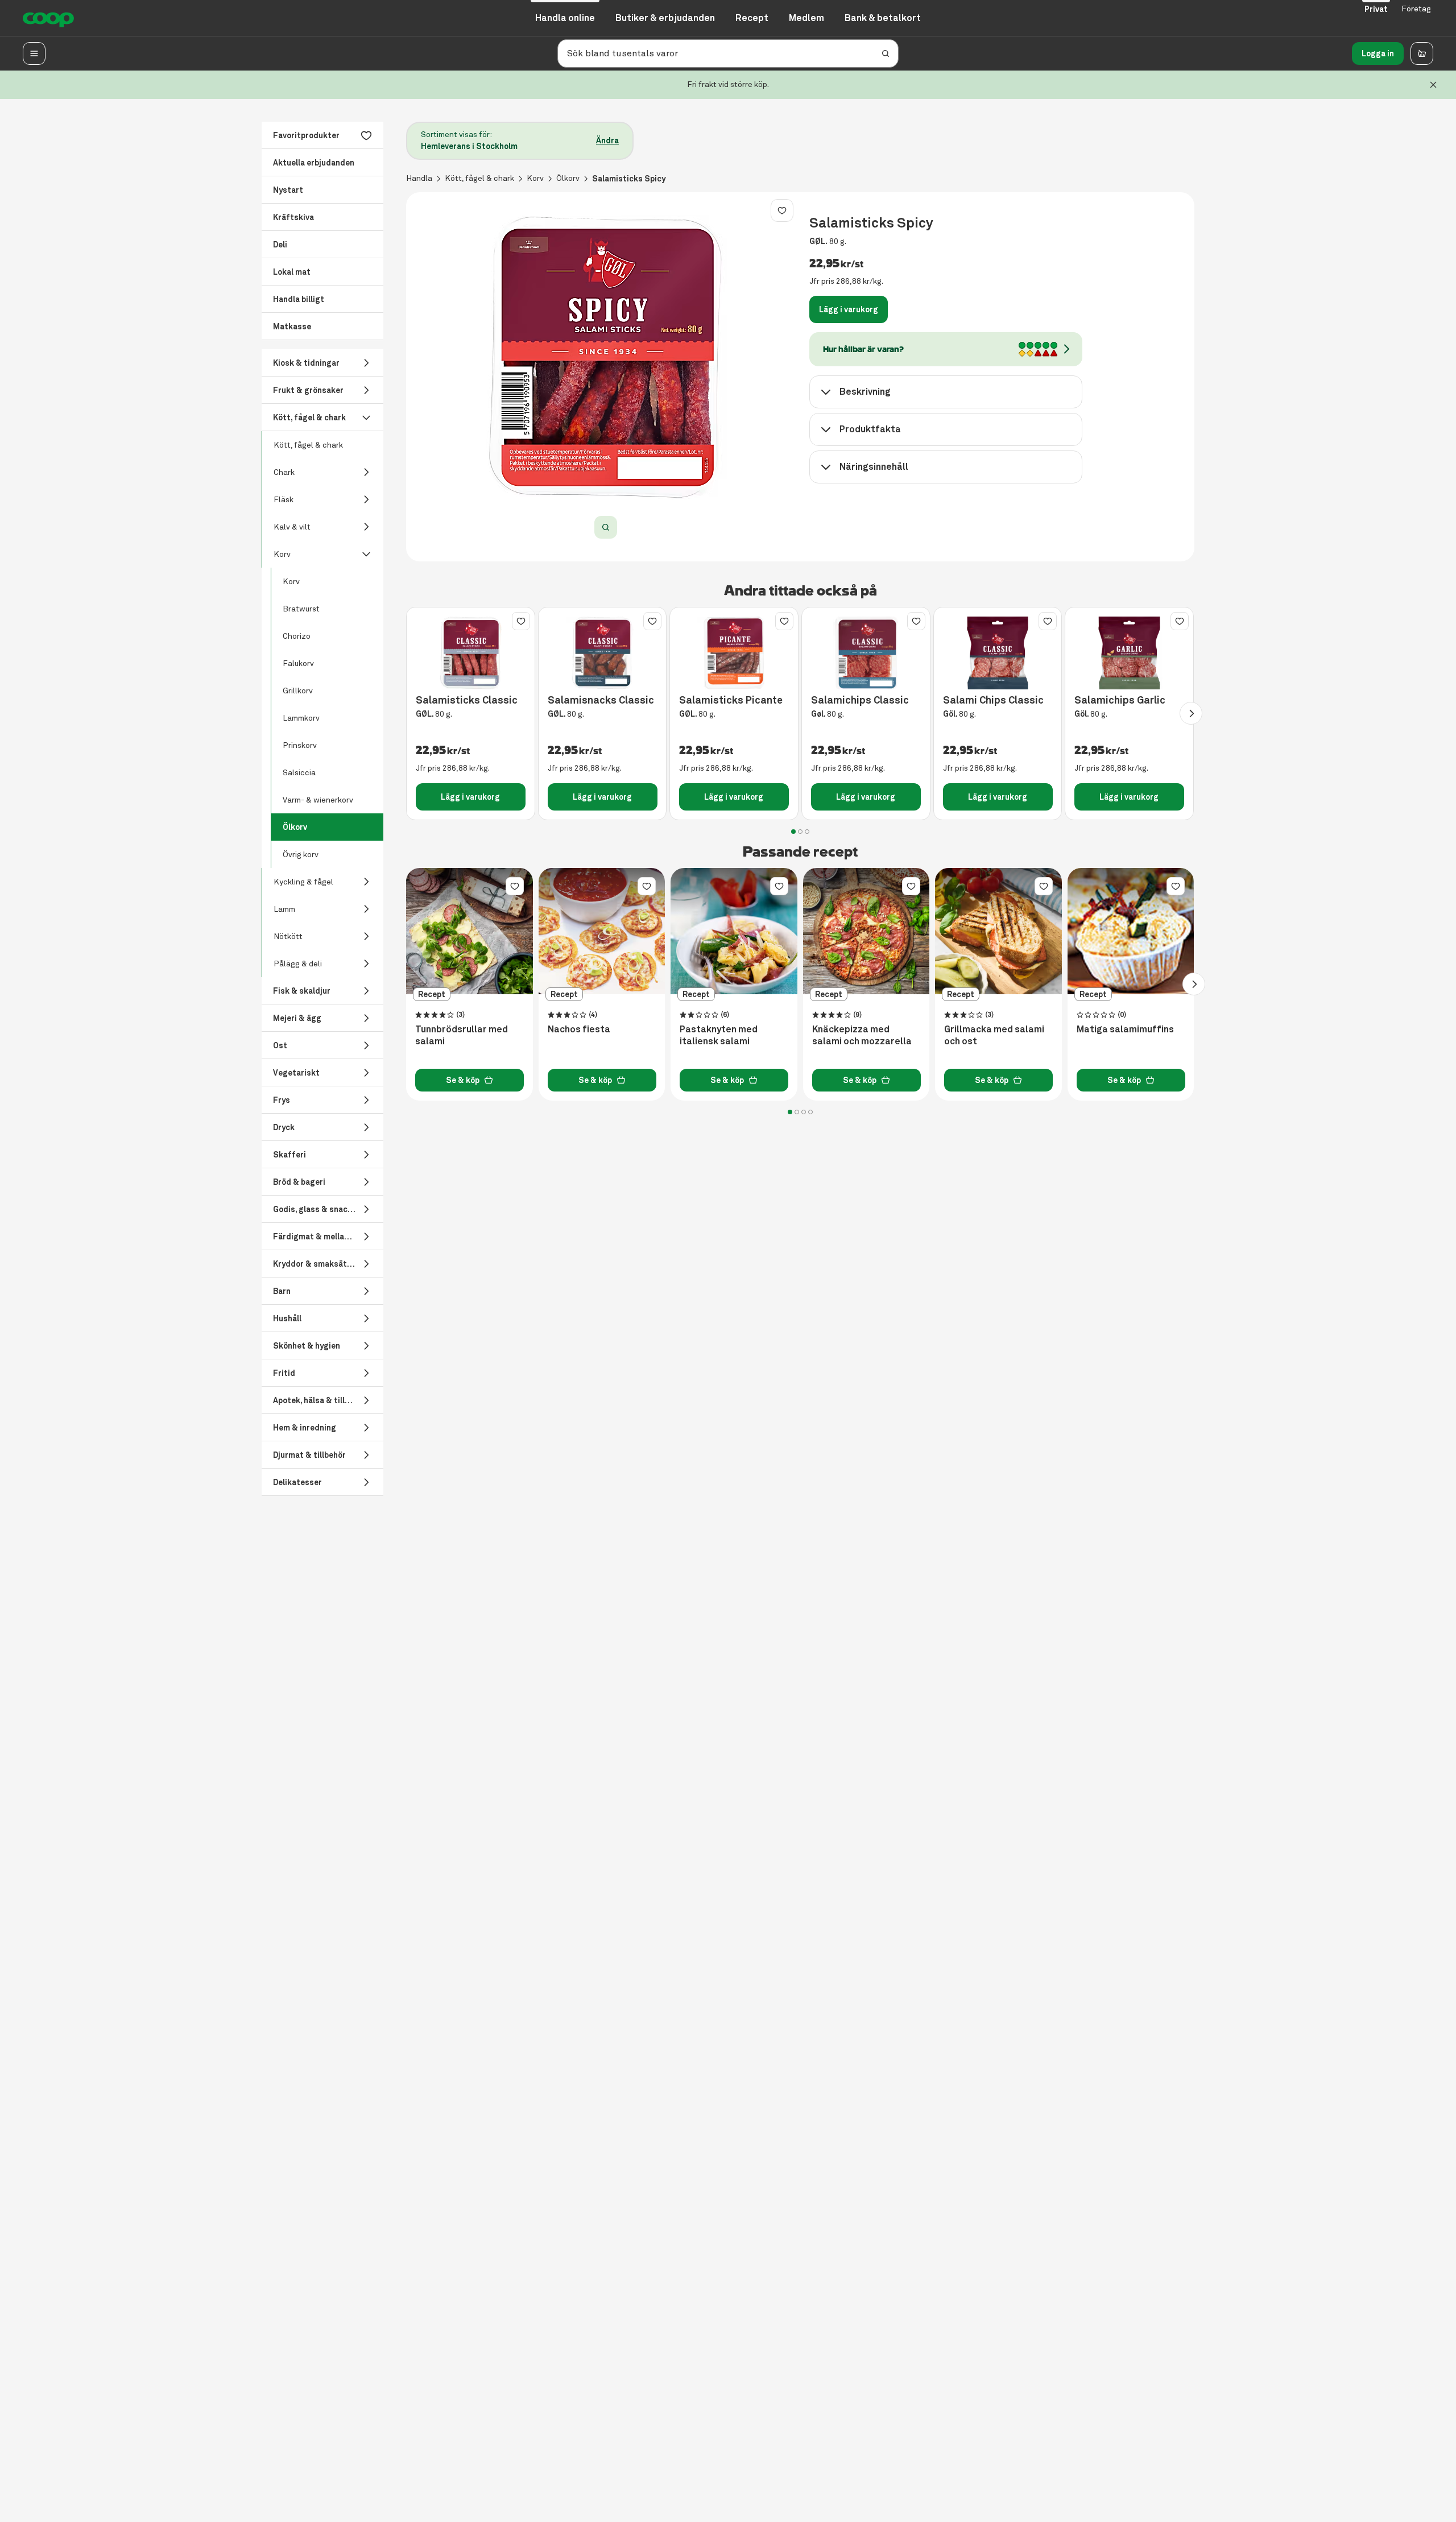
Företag (1416, 9)
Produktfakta (870, 429)
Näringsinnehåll (874, 467)
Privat (1376, 9)
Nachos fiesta (579, 1030)
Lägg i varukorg (849, 309)
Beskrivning (865, 392)
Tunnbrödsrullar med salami (462, 1035)
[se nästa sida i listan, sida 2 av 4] (1194, 984)
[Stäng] (1433, 85)
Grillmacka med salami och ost (994, 1035)
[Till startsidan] (48, 18)
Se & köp (463, 1080)
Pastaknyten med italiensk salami (719, 1035)
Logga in (1378, 53)
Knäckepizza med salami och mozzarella (862, 1035)
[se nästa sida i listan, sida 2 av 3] (1191, 713)
